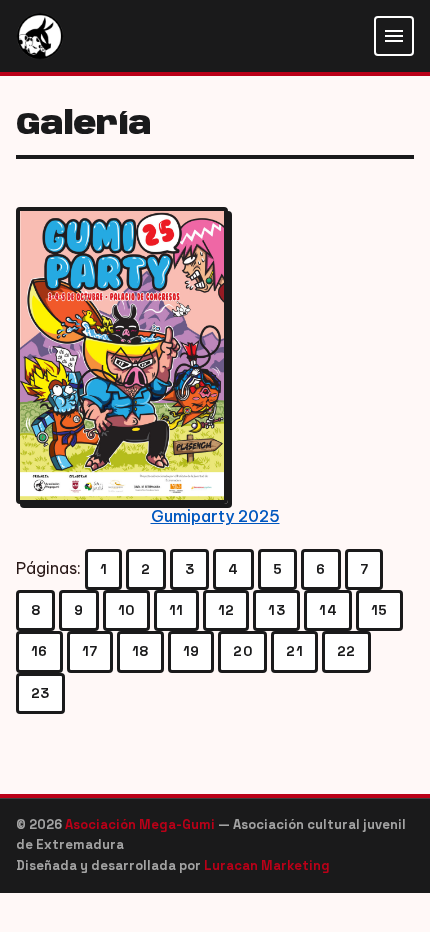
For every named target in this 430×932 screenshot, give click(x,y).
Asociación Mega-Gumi (141, 824)
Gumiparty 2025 (215, 516)
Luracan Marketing (267, 865)
